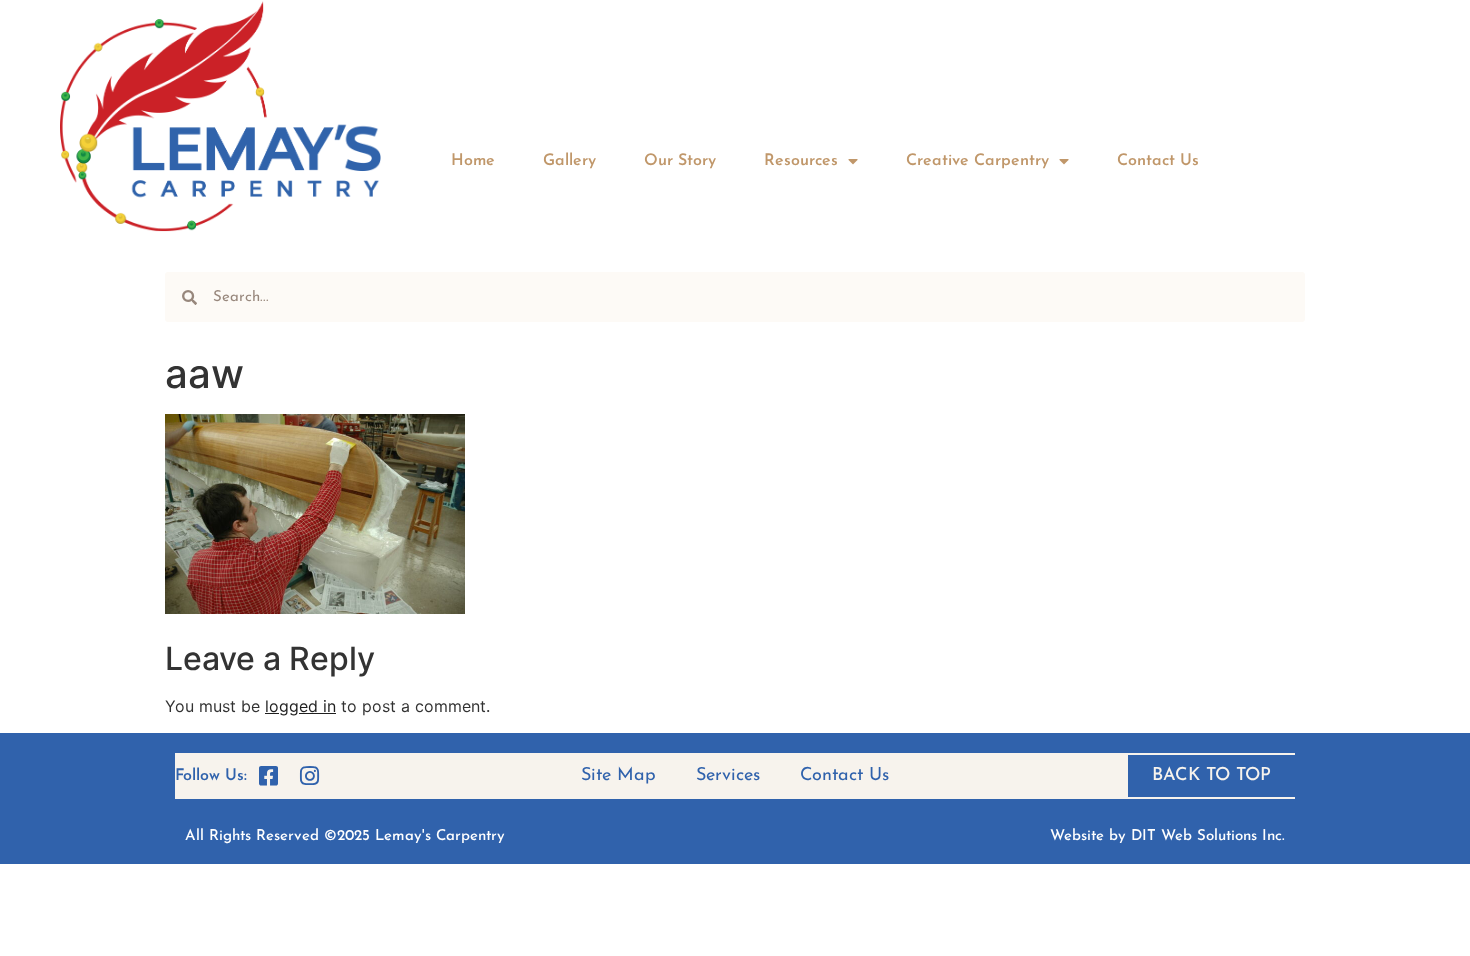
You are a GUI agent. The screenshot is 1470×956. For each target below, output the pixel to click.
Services (728, 776)
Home (473, 161)
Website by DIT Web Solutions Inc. (1167, 836)
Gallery (569, 161)
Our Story (680, 161)
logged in (300, 706)
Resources (801, 161)
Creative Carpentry (977, 161)
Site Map (618, 776)
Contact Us (1158, 161)
